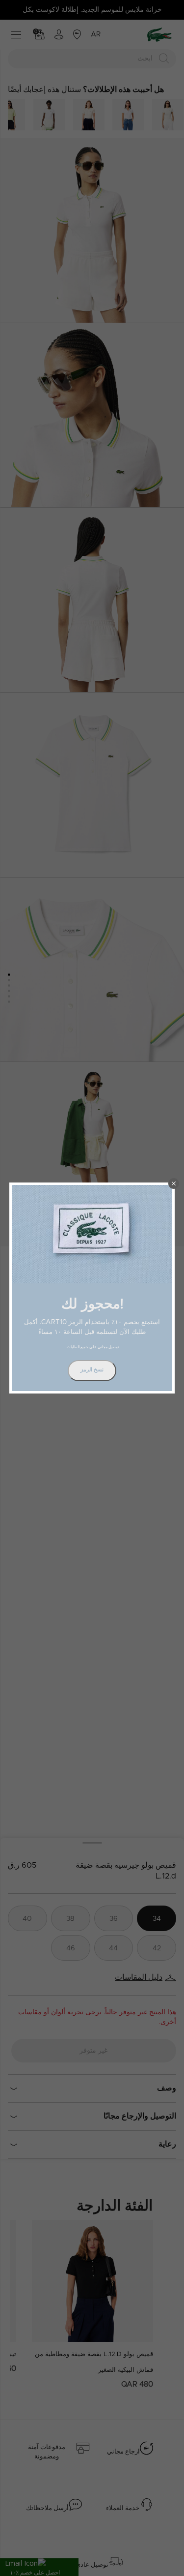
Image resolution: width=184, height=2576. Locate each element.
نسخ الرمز (92, 1370)
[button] (174, 1183)
